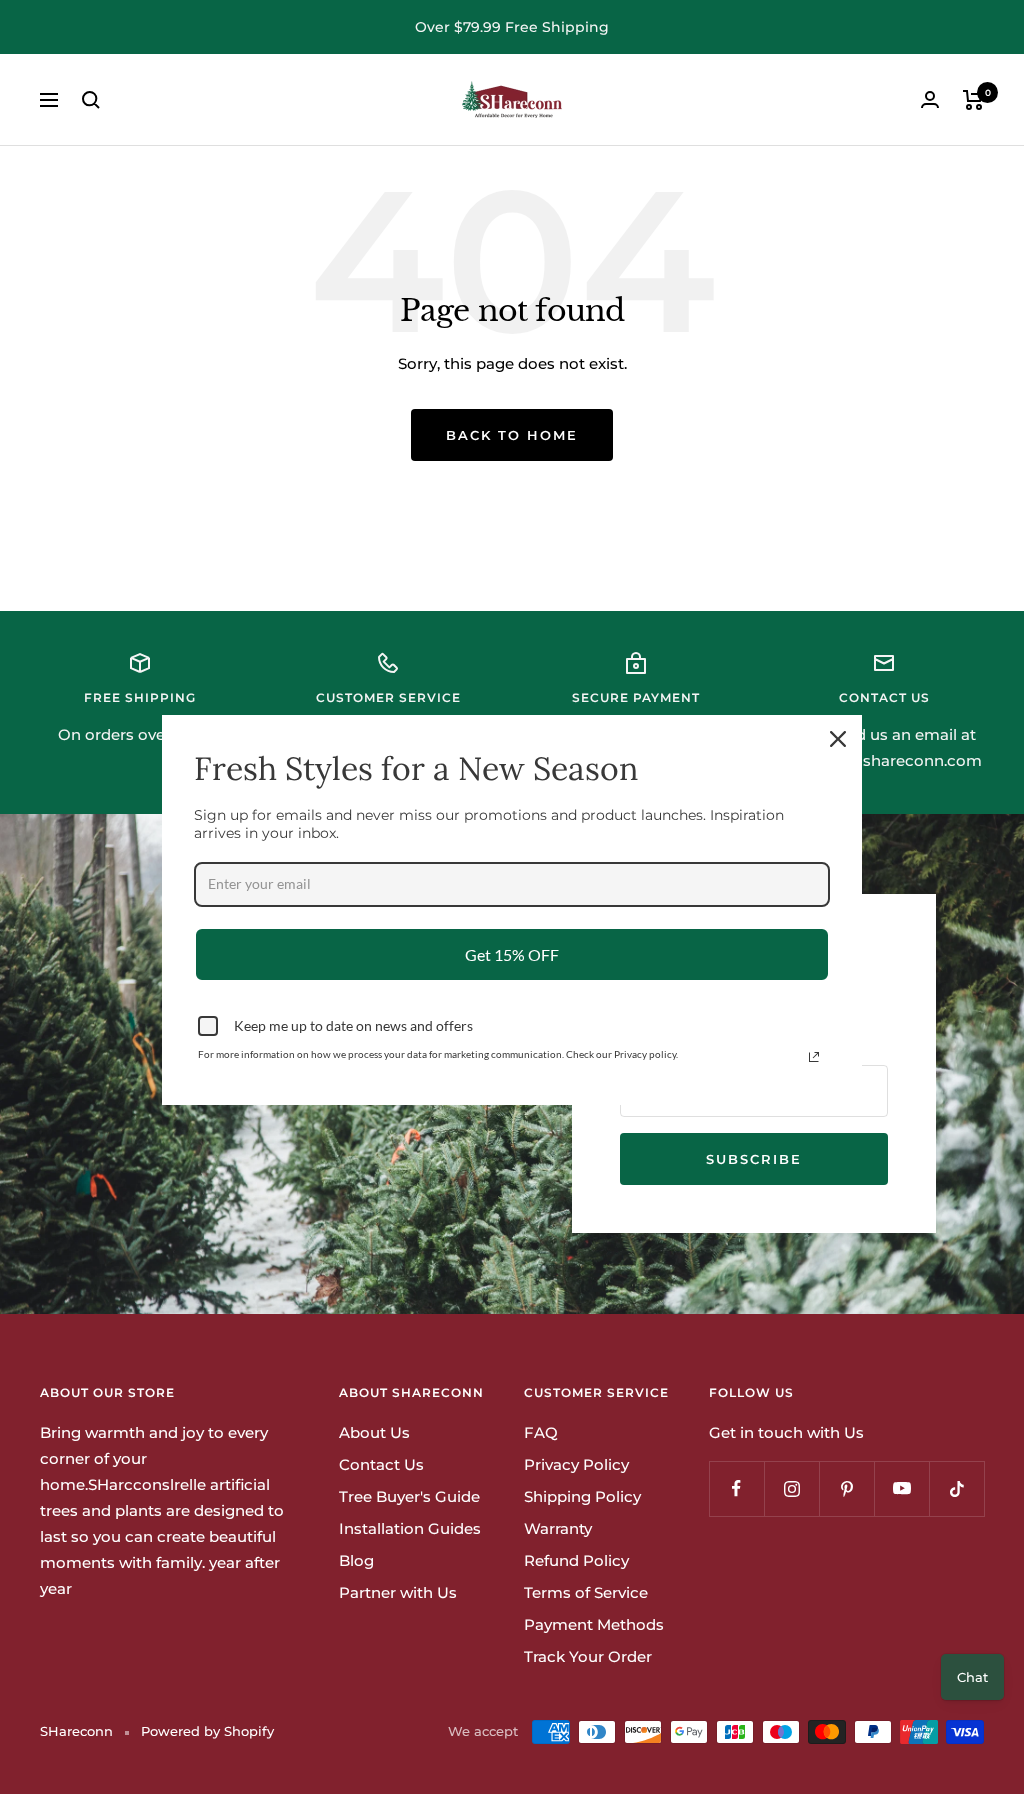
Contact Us (381, 1464)
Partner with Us (398, 1592)
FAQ (541, 1432)
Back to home (512, 435)
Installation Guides (410, 1528)
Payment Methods (594, 1624)
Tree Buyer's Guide (409, 1496)
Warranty (558, 1528)
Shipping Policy (582, 1496)
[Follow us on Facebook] (736, 1488)
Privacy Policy (576, 1464)
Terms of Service (586, 1592)
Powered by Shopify (207, 1731)
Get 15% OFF (512, 954)
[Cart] (973, 100)
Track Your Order (588, 1656)
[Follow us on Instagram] (791, 1488)
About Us (374, 1432)
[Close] (838, 739)
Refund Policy (576, 1560)
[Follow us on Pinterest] (846, 1488)
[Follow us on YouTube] (901, 1488)
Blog (356, 1560)
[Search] (91, 100)
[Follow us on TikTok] (956, 1488)
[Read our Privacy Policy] (814, 1057)
